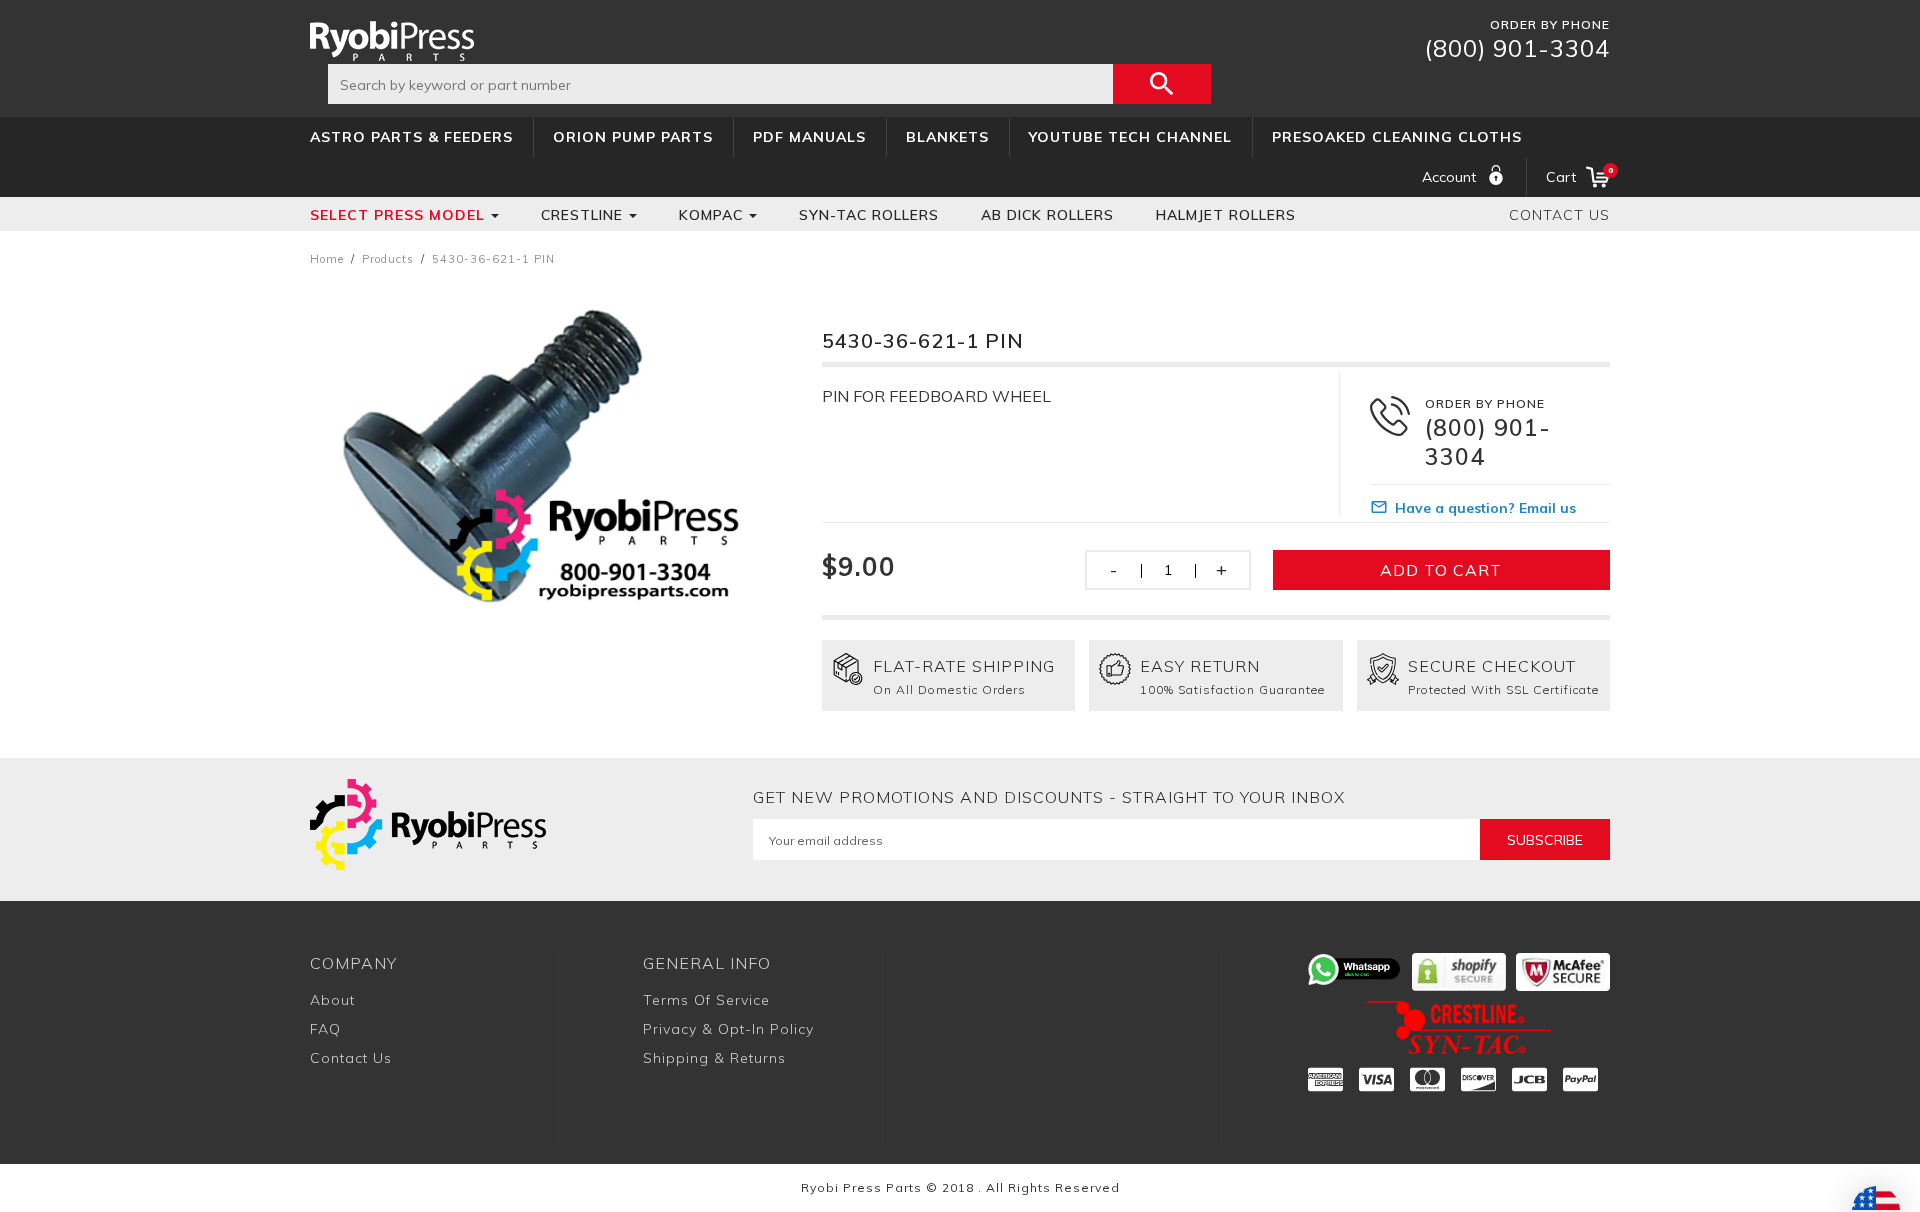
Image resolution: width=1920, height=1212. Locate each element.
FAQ (325, 1029)
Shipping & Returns (714, 1058)
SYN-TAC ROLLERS (869, 215)
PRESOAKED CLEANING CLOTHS (1397, 137)
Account (1449, 177)
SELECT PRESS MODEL (397, 215)
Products (388, 259)
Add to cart (1441, 570)
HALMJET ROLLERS (1226, 215)
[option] (537, 448)
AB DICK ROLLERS (1047, 215)
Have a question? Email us (1485, 508)
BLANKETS (947, 137)
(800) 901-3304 (1517, 48)
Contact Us (1559, 215)
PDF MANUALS (809, 137)
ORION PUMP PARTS (633, 137)
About (332, 1000)
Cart (1578, 175)
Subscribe (1545, 840)
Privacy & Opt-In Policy (728, 1029)
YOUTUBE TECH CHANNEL (1130, 137)
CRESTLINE (582, 215)
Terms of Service (706, 1000)
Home (327, 259)
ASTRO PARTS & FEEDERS (411, 137)
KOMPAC (711, 215)
